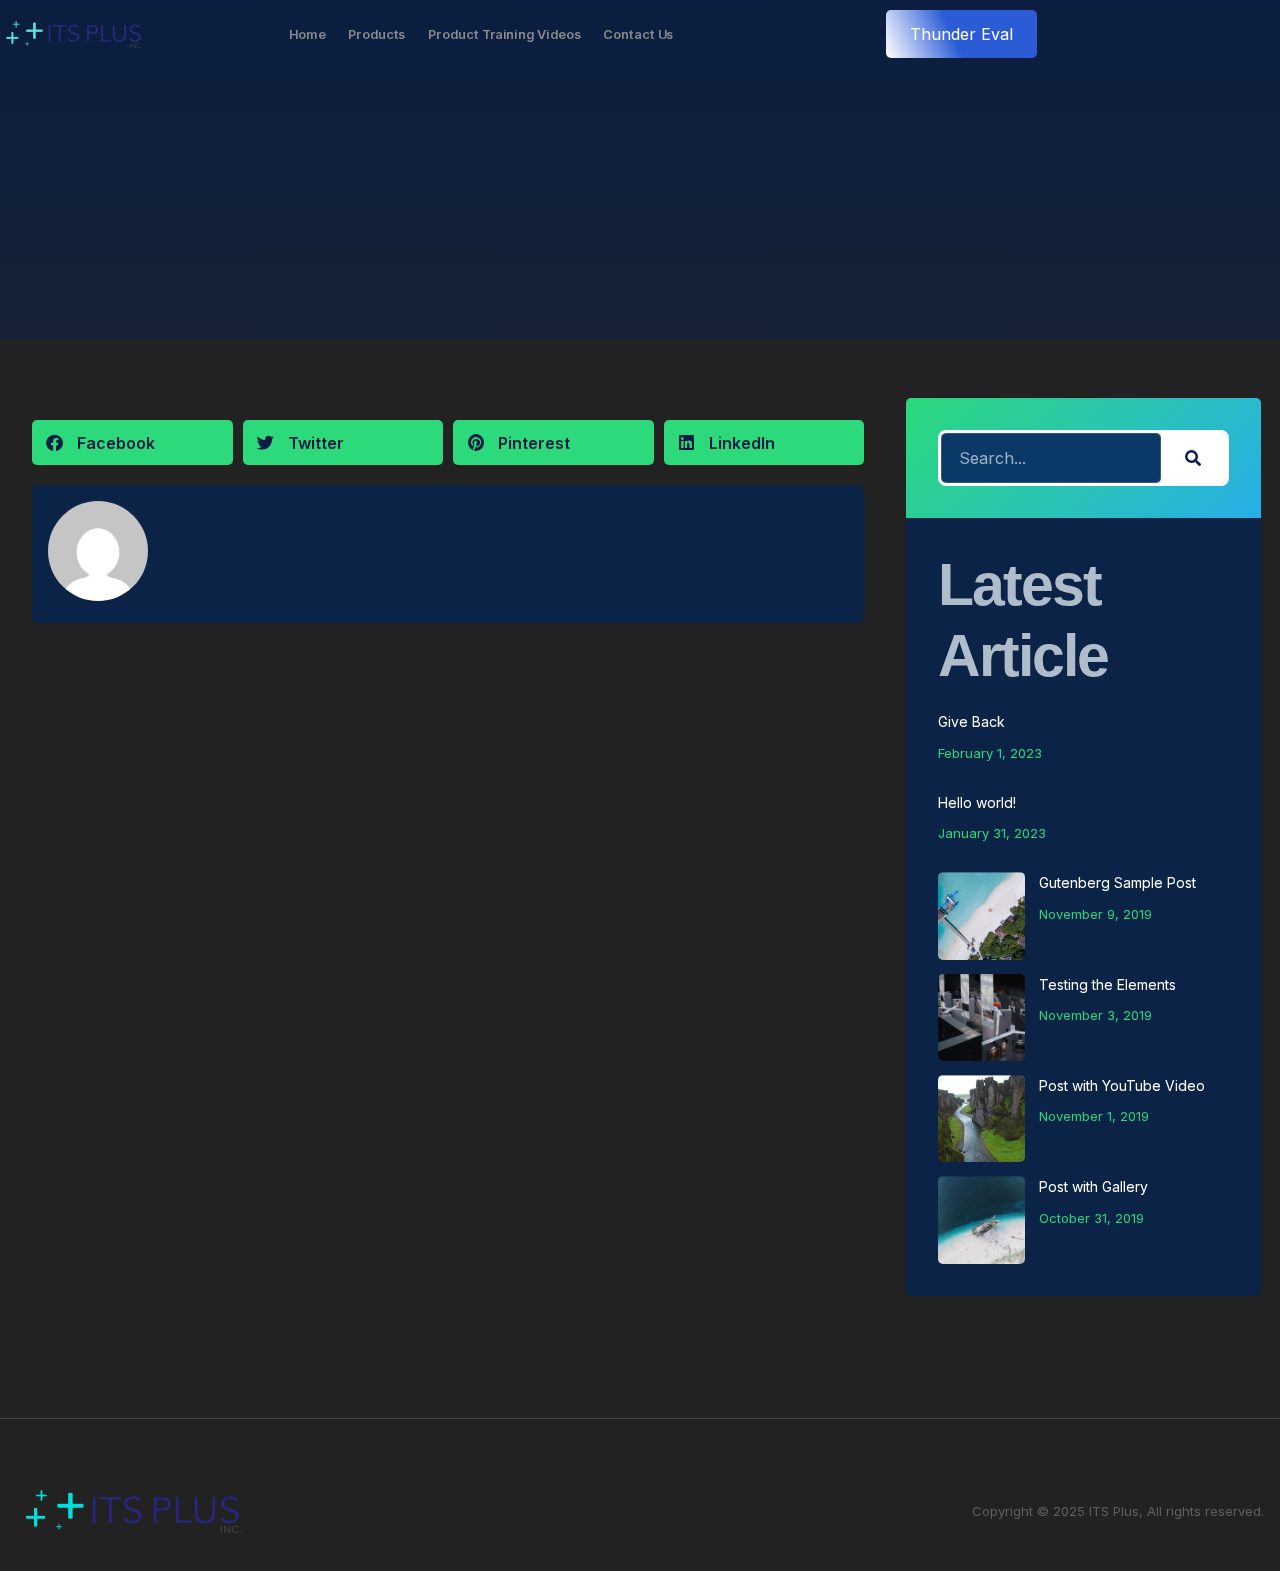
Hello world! (977, 802)
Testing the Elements (1107, 984)
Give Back (971, 721)
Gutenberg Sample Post (1117, 882)
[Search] (1193, 458)
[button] (132, 442)
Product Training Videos (504, 34)
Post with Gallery (1093, 1186)
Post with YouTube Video (1122, 1085)
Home (307, 34)
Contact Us (638, 34)
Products (377, 34)
